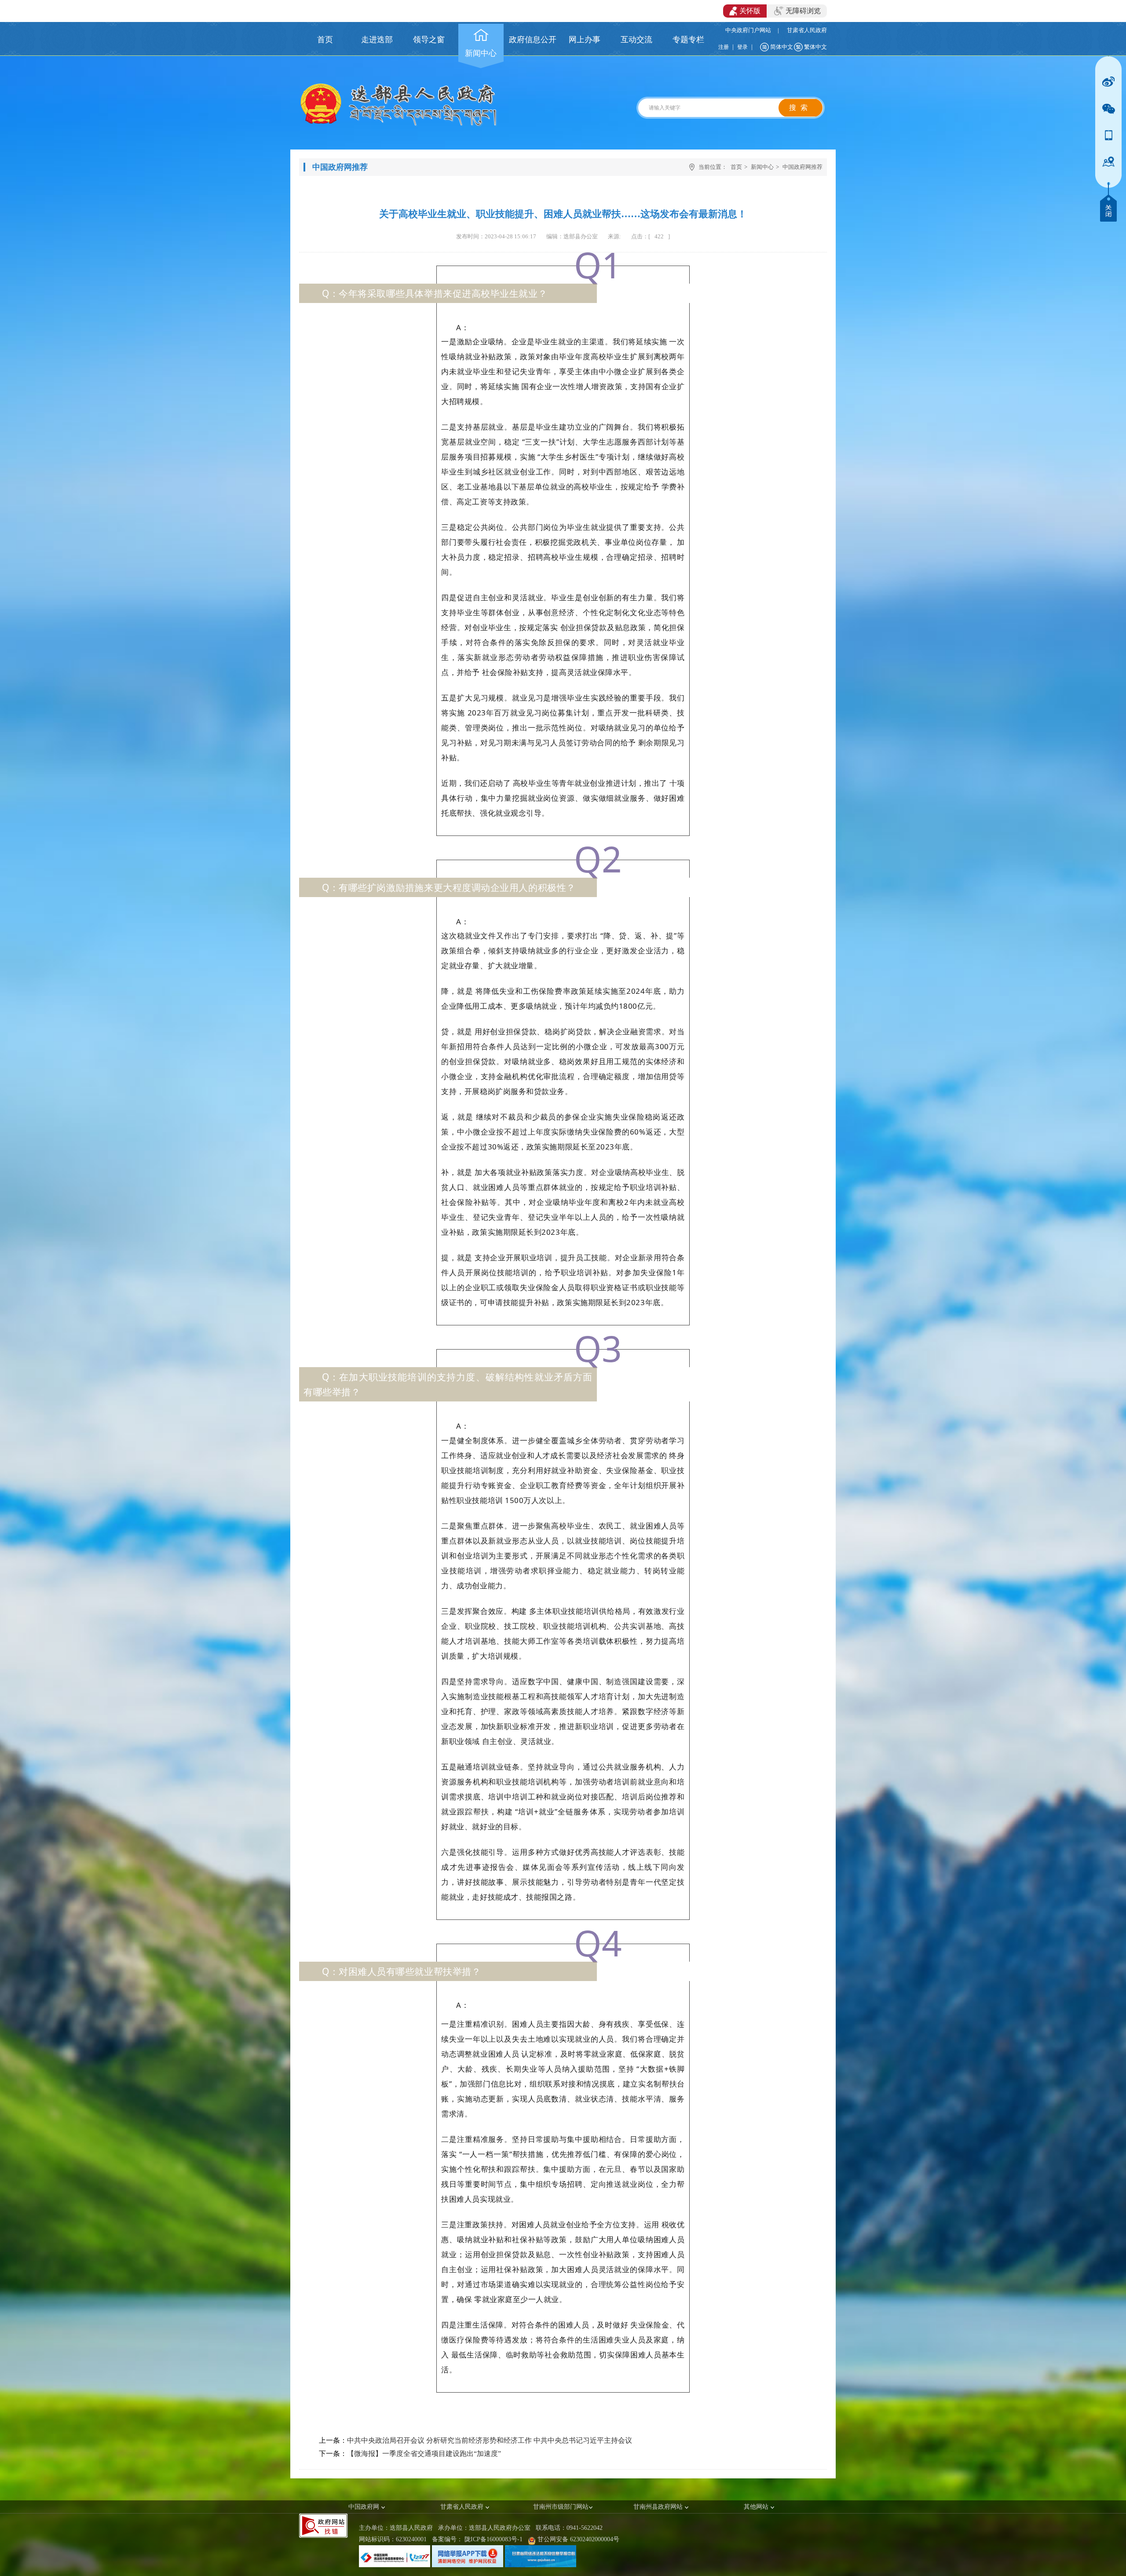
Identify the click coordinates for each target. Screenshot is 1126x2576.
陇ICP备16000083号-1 (494, 2539)
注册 (724, 47)
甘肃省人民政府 (807, 30)
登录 (742, 47)
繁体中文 (815, 47)
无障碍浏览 (803, 11)
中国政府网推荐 (802, 167)
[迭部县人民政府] (398, 124)
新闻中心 (762, 167)
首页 (736, 167)
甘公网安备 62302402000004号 (578, 2539)
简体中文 (782, 47)
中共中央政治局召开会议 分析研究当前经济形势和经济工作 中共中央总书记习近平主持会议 (490, 2440)
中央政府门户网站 (748, 30)
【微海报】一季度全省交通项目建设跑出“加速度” (424, 2454)
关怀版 (750, 11)
